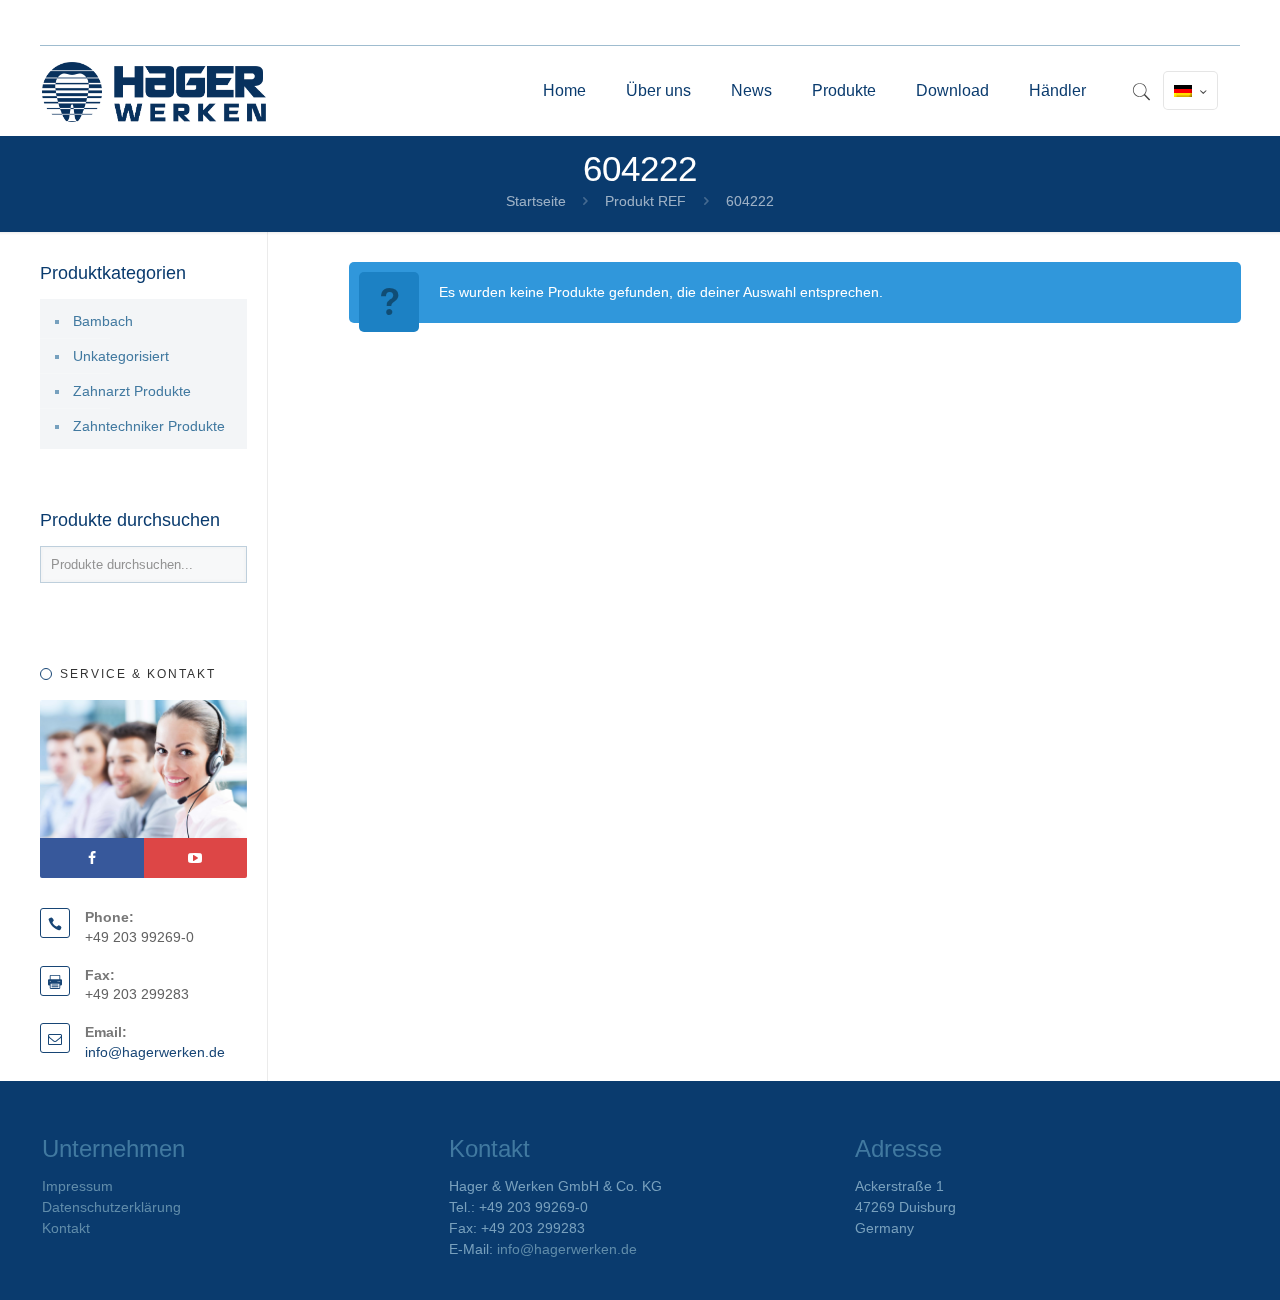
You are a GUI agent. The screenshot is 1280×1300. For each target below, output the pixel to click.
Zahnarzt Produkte (132, 391)
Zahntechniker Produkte (149, 426)
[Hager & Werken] (154, 91)
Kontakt (66, 1228)
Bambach (103, 321)
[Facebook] (92, 858)
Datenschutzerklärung (111, 1207)
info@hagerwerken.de (155, 1052)
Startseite (536, 201)
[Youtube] (196, 858)
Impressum (77, 1186)
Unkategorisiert (121, 356)
